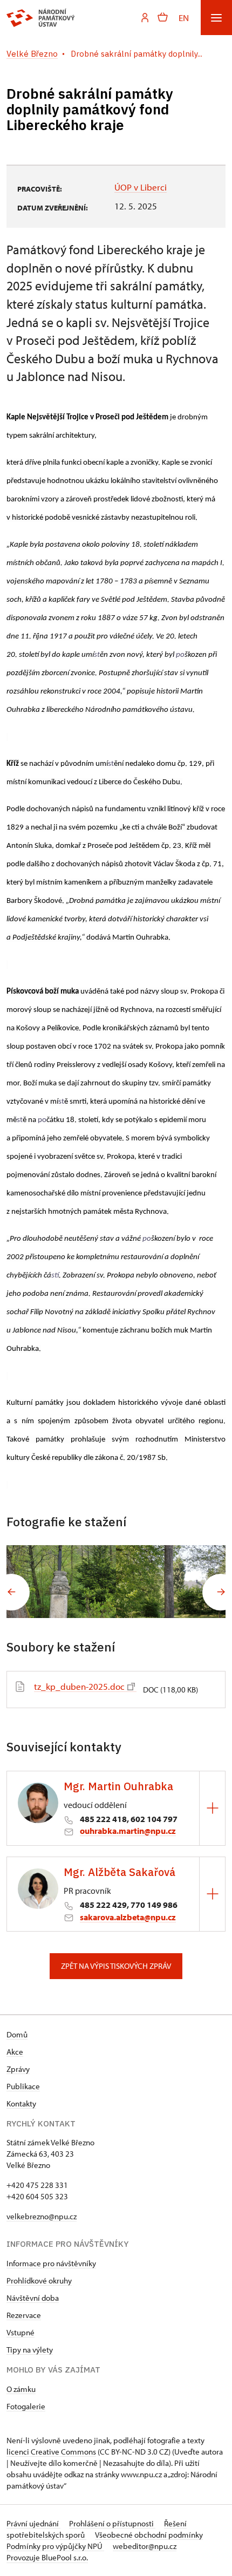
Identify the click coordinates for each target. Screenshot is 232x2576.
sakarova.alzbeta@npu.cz (128, 1917)
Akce (15, 2052)
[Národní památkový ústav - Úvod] (41, 18)
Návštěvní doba (33, 2298)
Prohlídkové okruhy (39, 2281)
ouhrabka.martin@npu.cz (128, 1831)
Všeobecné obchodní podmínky (149, 2535)
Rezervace (24, 2315)
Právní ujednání (33, 2523)
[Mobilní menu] (216, 18)
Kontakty (21, 2103)
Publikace (23, 2086)
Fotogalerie (26, 2406)
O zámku (21, 2389)
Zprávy (18, 2069)
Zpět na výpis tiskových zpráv (116, 1966)
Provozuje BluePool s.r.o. (47, 2557)
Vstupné (21, 2332)
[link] (97, 655)
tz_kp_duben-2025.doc (79, 1686)
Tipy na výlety (30, 2350)
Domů (17, 2034)
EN (184, 18)
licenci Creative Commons (51, 2452)
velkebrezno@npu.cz (42, 2216)
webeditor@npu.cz (145, 2546)
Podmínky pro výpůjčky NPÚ (55, 2546)
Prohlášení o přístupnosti (112, 2523)
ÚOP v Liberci (141, 187)
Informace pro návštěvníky (51, 2263)
